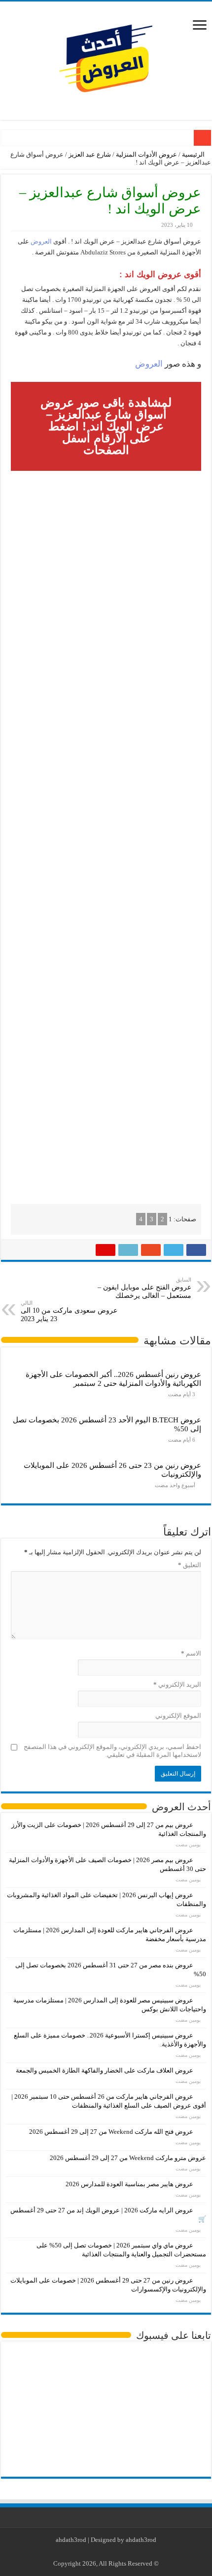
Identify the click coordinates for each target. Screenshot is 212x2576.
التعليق (190, 1565)
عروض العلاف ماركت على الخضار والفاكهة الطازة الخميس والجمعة (105, 2070)
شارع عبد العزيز (90, 154)
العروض (40, 241)
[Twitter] (114, 2552)
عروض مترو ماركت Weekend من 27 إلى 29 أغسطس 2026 (128, 2158)
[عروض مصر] (106, 59)
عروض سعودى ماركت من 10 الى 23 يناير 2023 (69, 1311)
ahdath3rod (71, 2540)
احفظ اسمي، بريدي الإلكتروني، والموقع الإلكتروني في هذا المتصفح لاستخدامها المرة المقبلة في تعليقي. (112, 1751)
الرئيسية (194, 154)
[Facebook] (123, 2552)
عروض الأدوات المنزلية (146, 154)
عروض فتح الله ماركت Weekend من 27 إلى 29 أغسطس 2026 (111, 2132)
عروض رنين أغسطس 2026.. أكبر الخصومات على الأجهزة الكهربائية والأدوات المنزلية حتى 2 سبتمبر (113, 1379)
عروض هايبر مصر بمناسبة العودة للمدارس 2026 (129, 2184)
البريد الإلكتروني (177, 1684)
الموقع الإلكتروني (178, 1716)
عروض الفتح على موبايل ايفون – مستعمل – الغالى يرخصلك (144, 1288)
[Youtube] (104, 2552)
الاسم (191, 1653)
